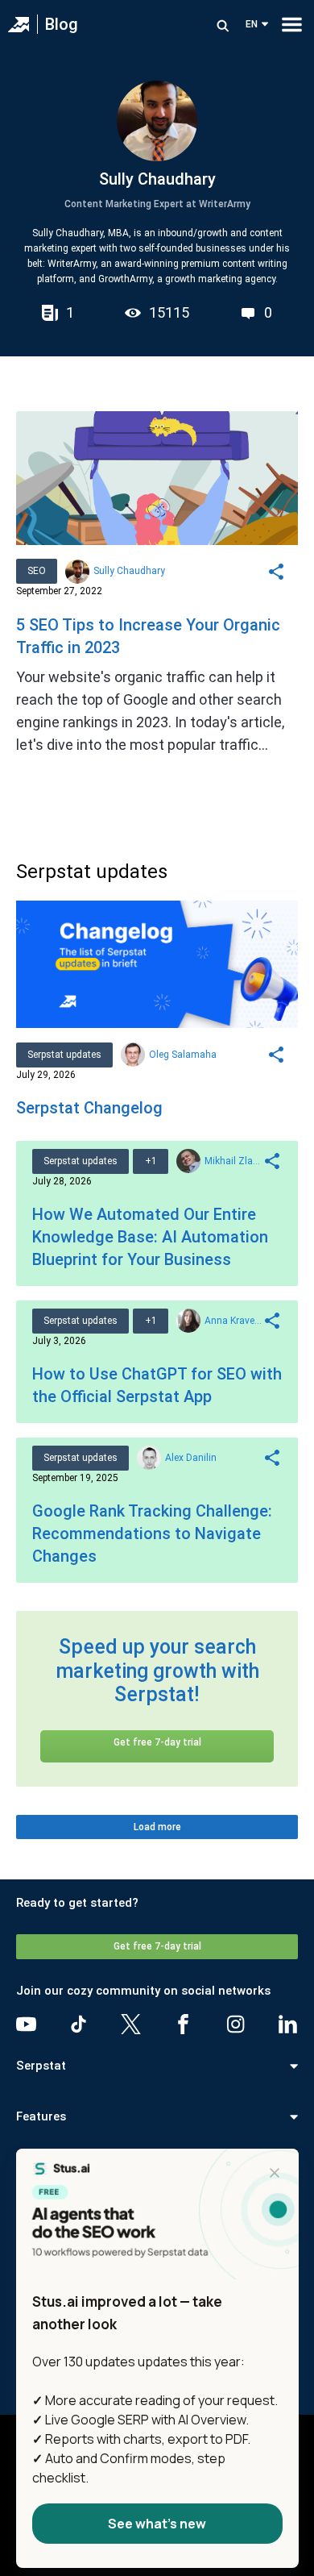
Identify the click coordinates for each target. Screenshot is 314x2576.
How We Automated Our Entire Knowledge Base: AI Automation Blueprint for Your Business (150, 1237)
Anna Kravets (233, 1321)
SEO (37, 571)
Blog (62, 24)
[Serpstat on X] (131, 2024)
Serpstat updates (64, 1055)
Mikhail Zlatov (233, 1161)
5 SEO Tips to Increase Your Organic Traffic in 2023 (148, 636)
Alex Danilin (191, 1458)
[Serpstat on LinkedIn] (288, 2024)
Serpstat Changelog (89, 1108)
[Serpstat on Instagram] (235, 2024)
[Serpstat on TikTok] (78, 2024)
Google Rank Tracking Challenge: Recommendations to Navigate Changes (152, 1534)
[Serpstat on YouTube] (26, 2024)
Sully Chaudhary (129, 571)
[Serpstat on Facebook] (183, 2024)
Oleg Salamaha (183, 1055)
